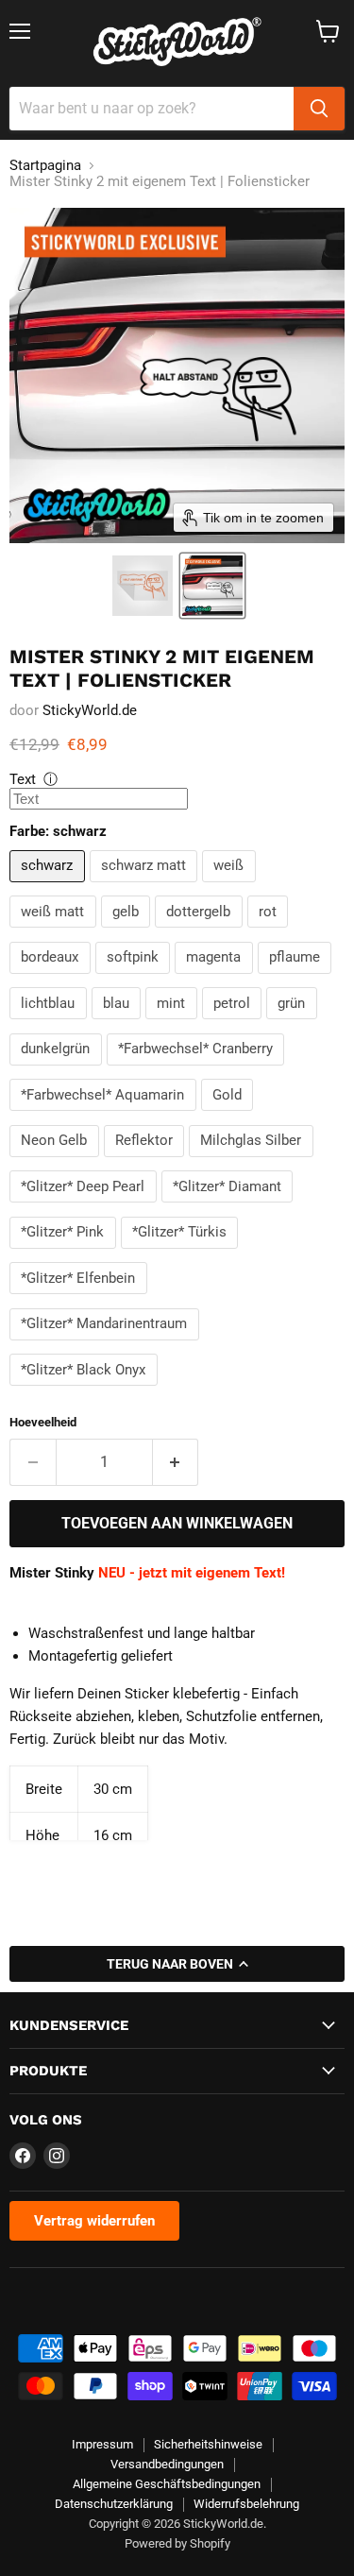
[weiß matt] (55, 932)
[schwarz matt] (146, 887)
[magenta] (216, 979)
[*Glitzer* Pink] (65, 1254)
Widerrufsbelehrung (246, 2504)
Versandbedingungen (167, 2464)
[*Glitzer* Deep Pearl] (85, 1207)
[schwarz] (50, 887)
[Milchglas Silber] (253, 1162)
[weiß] (231, 887)
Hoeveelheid (43, 1422)
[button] (143, 586)
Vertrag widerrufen (94, 2221)
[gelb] (128, 932)
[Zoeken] (319, 109)
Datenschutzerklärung (114, 2504)
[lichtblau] (51, 1024)
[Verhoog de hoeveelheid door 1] (176, 1462)
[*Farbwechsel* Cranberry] (198, 1070)
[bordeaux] (52, 979)
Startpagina (45, 166)
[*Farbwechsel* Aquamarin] (105, 1116)
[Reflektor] (147, 1162)
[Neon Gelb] (57, 1162)
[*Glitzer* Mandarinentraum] (107, 1345)
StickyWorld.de (90, 710)
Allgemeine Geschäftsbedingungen (167, 2484)
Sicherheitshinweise (208, 2444)
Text (23, 779)
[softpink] (135, 979)
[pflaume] (297, 979)
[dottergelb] (201, 932)
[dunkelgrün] (58, 1070)
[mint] (174, 1024)
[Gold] (230, 1116)
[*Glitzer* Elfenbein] (81, 1299)
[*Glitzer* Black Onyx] (86, 1390)
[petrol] (235, 1024)
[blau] (119, 1024)
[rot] (270, 932)
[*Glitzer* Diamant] (230, 1207)
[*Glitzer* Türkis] (182, 1254)
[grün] (294, 1024)
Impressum (102, 2444)
